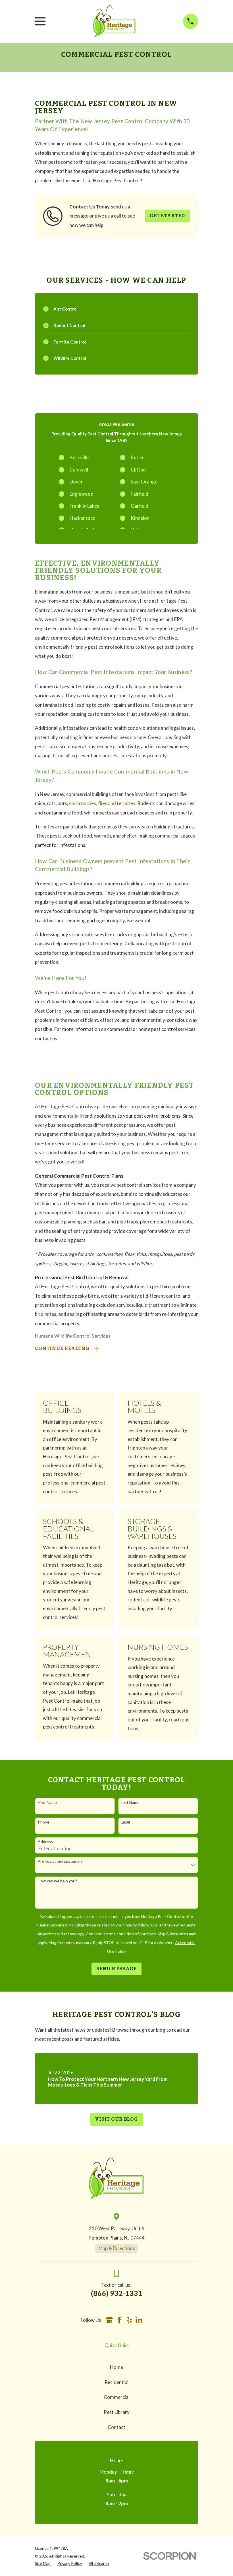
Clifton (138, 470)
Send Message (116, 1969)
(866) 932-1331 (117, 2293)
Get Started (167, 216)
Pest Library (117, 2412)
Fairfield (140, 494)
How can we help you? (57, 1881)
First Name (47, 1802)
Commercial (117, 2397)
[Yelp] (129, 2320)
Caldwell (79, 470)
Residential (116, 2382)
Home (116, 2367)
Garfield (140, 506)
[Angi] (149, 2320)
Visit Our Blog (116, 2119)
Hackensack (82, 518)
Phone (44, 1822)
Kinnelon (140, 518)
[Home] (114, 21)
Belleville (79, 457)
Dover (76, 482)
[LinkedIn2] (139, 2320)
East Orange (144, 482)
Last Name (130, 1802)
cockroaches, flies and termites (102, 803)
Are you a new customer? (60, 1861)
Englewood (82, 494)
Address (45, 1842)
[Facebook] (119, 2320)
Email (125, 1822)
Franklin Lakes (84, 506)
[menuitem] (43, 2563)
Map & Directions (117, 2248)
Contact (116, 2427)
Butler (137, 457)
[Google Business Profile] (109, 2320)
